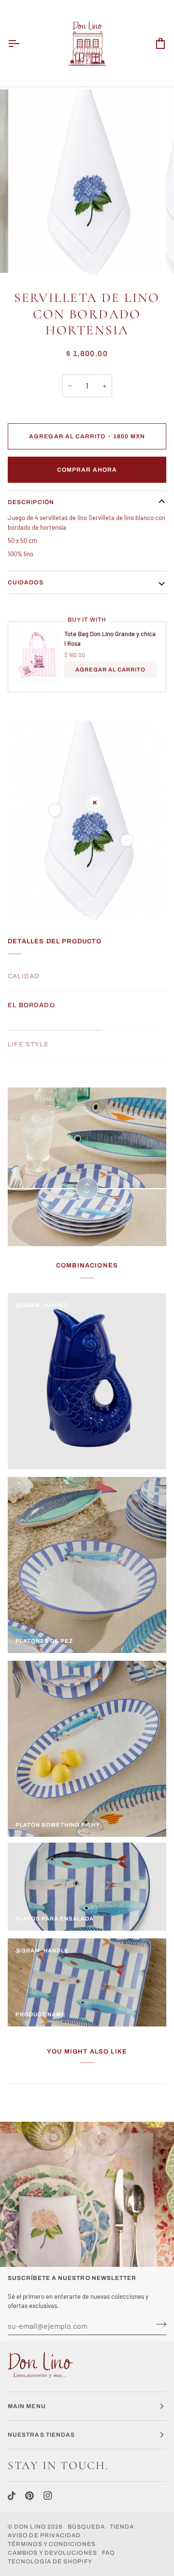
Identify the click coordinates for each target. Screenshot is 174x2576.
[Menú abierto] (22, 43)
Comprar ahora (87, 470)
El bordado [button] (31, 1005)
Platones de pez (44, 1641)
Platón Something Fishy (58, 1825)
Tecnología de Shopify (50, 2561)
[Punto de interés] (55, 810)
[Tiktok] (12, 2496)
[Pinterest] (29, 2496)
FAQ (108, 2553)
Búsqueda (86, 2527)
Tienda (122, 2527)
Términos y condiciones (52, 2544)
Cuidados (26, 582)
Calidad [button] (24, 976)
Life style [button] (28, 1044)
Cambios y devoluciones (52, 2553)
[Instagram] (48, 2496)
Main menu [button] (27, 2406)
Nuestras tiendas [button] (41, 2435)
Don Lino (31, 2527)
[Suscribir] (158, 2324)
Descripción (31, 502)
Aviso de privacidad (44, 2535)
